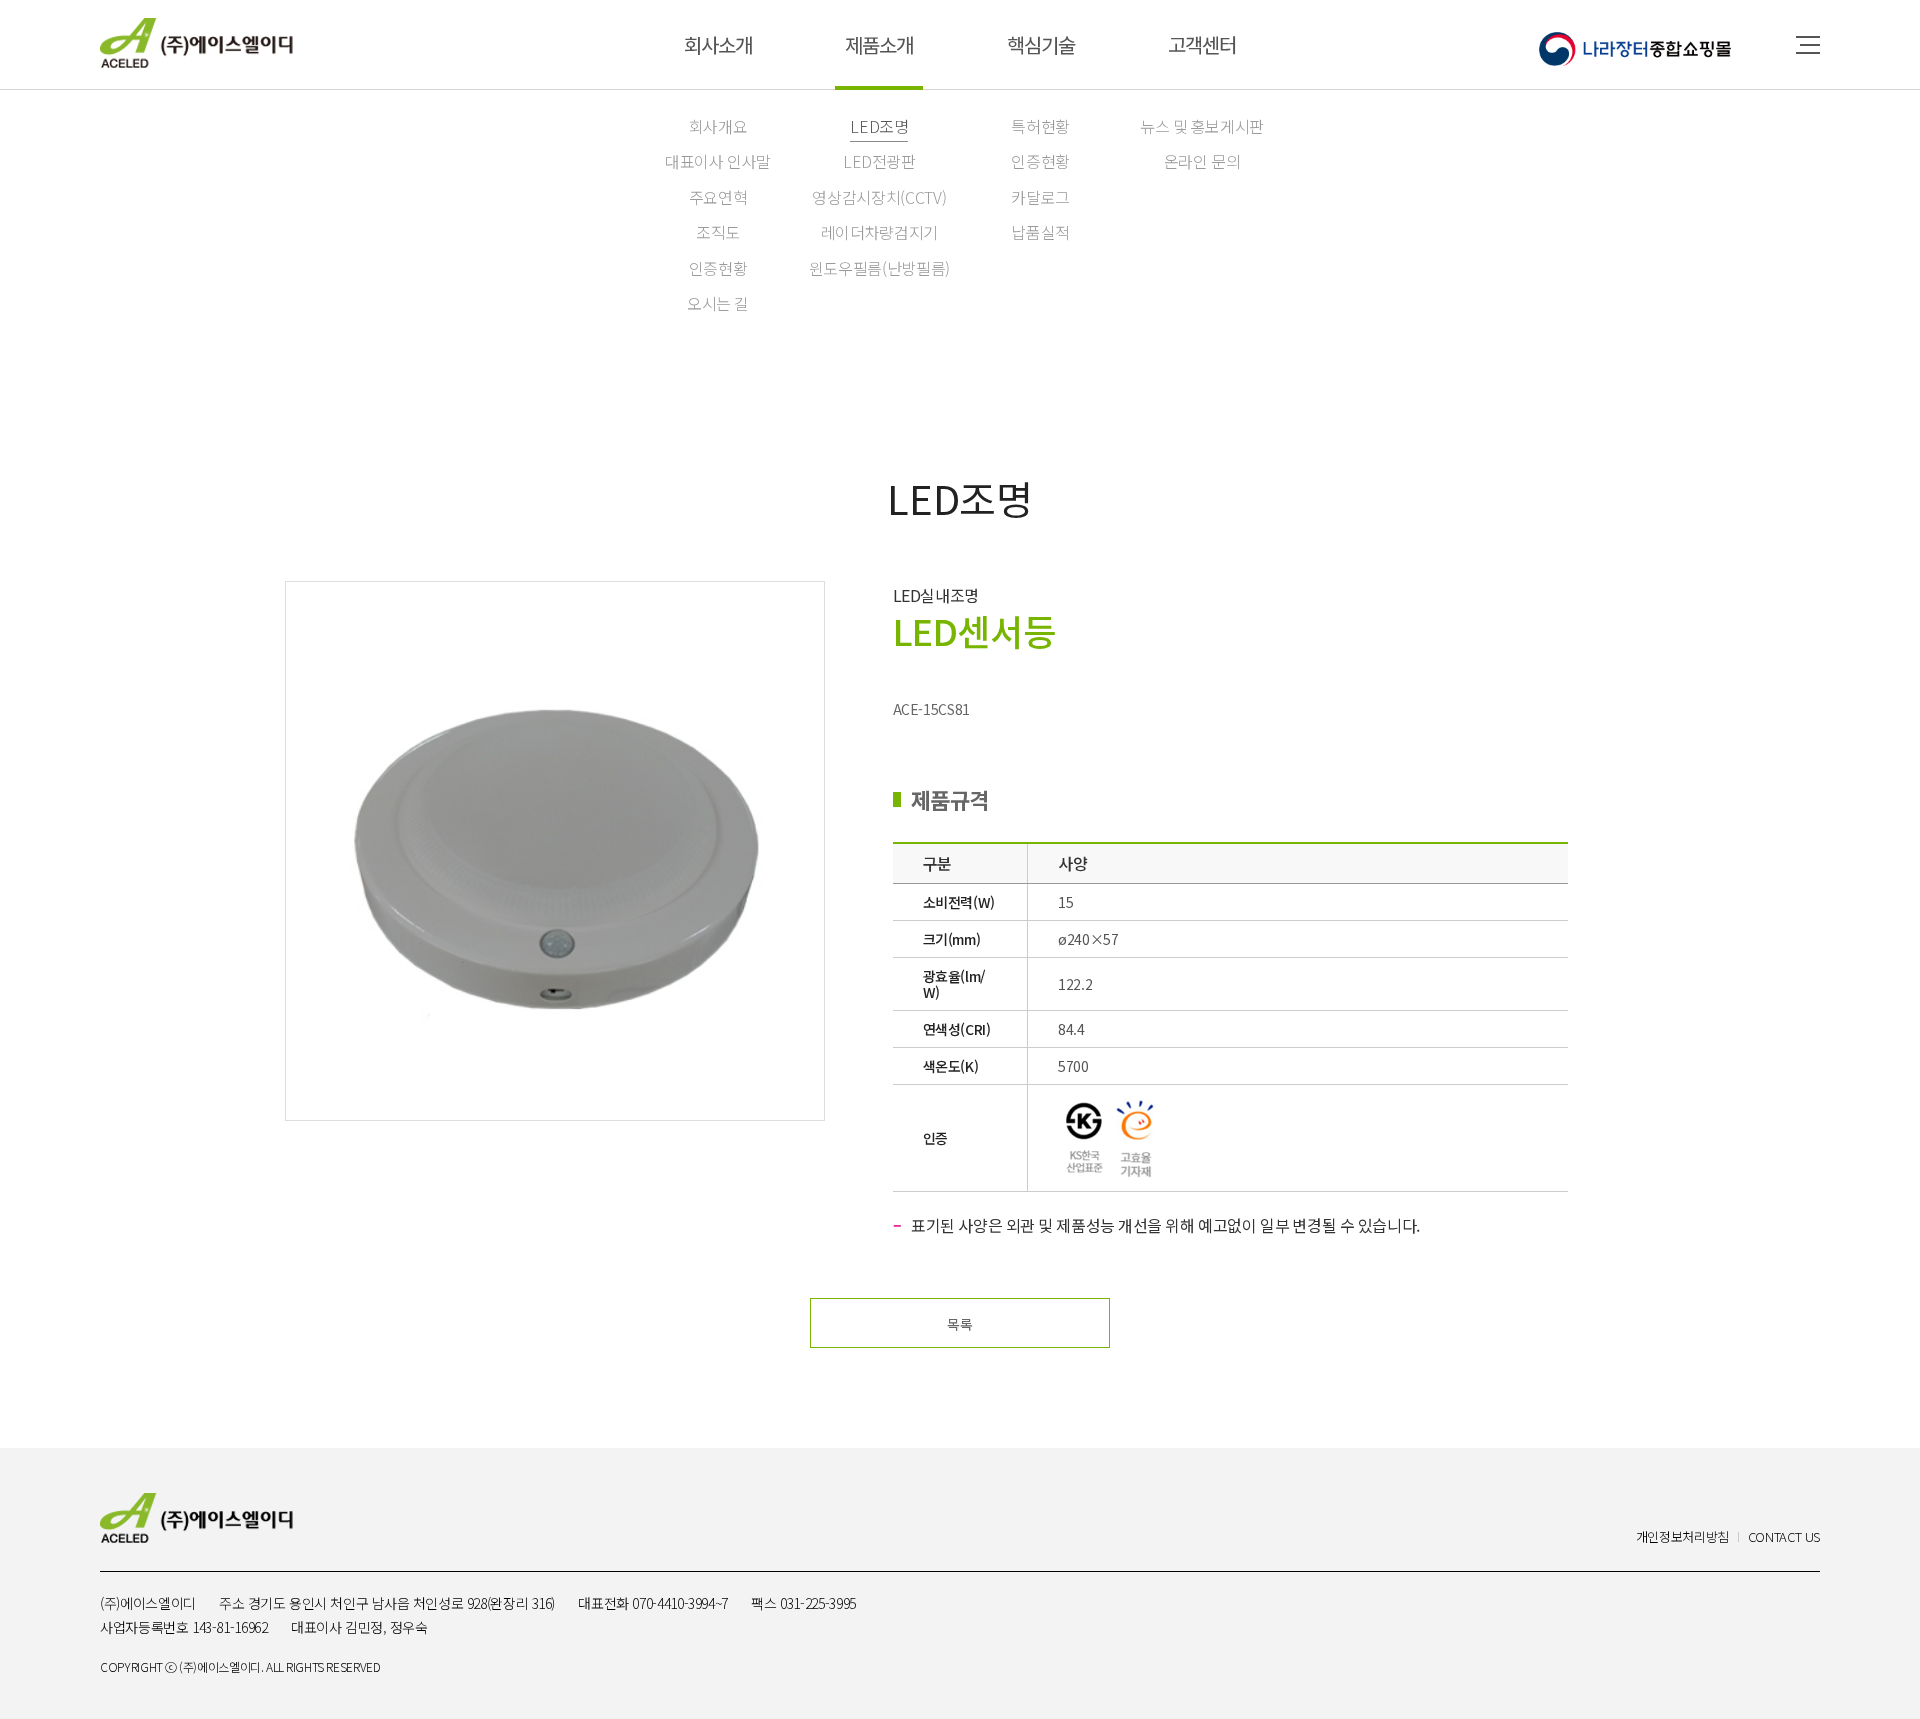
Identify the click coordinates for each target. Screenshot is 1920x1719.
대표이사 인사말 (718, 161)
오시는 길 (718, 303)
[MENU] (1808, 45)
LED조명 (879, 126)
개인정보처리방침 (1682, 1537)
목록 (959, 1324)
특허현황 (1040, 126)
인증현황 (718, 268)
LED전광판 (879, 161)
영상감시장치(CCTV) (879, 197)
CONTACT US (1784, 1537)
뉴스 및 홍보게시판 (1202, 126)
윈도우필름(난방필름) (879, 268)
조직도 (718, 232)
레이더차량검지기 (879, 232)
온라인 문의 (1202, 161)
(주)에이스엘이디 (196, 43)
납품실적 (1040, 232)
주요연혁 (718, 197)
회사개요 (718, 126)
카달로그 (1040, 197)
